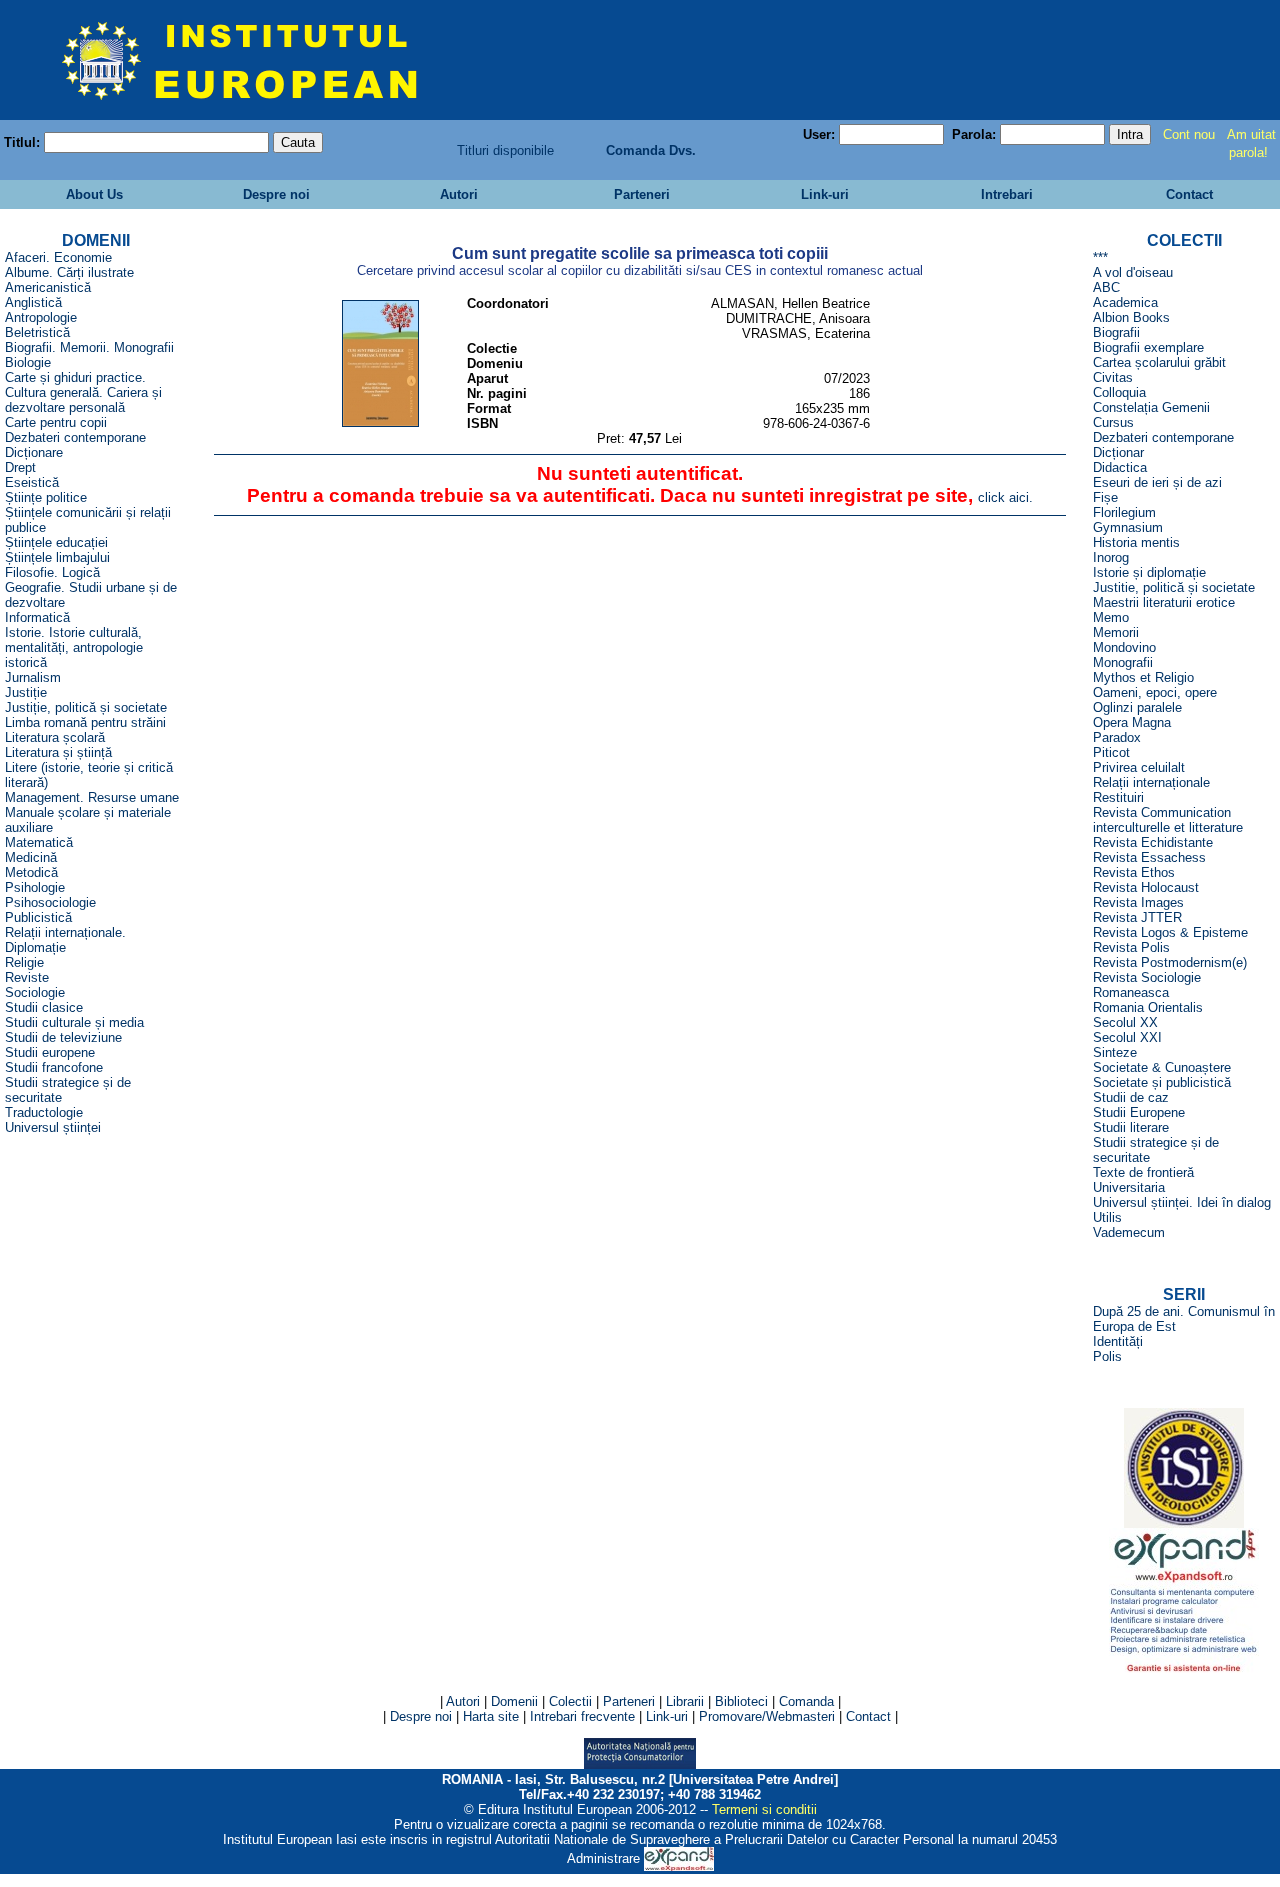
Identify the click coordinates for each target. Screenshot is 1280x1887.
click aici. (1005, 497)
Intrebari (1005, 194)
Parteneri (640, 194)
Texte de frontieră (1143, 1172)
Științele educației (56, 542)
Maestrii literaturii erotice (1164, 602)
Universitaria (1129, 1187)
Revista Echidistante (1153, 842)
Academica (1125, 302)
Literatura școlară (55, 737)
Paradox (1117, 737)
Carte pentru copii (56, 422)
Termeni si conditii (764, 1809)
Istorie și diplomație (1149, 572)
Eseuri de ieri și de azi (1157, 482)
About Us (92, 194)
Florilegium (1124, 512)
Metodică (31, 872)
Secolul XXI (1127, 1037)
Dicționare (34, 452)
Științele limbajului (57, 557)
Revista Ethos (1134, 872)
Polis (1107, 1356)
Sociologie (35, 992)
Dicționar (1118, 452)
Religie (24, 962)
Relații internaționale (1151, 782)
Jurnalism (33, 677)
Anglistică (33, 302)
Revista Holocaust (1146, 887)
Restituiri (1118, 797)
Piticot (1111, 752)
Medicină (31, 857)
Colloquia (1119, 392)
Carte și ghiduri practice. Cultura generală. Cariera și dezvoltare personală (83, 392)
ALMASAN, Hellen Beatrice (790, 303)
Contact (1187, 194)
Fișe (1105, 497)
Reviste (27, 977)
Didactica (1120, 467)
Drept (20, 467)
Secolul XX (1125, 1022)
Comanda (806, 1701)
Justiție (26, 692)
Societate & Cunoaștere (1162, 1067)
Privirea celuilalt (1139, 767)
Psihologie (35, 887)
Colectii (570, 1701)
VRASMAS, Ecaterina (806, 333)
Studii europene (50, 1052)
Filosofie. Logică (52, 572)
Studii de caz (1131, 1097)
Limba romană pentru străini (85, 722)
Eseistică (32, 482)
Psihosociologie (50, 902)
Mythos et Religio (1143, 677)
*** (1100, 257)
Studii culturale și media (74, 1022)
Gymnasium (1128, 527)
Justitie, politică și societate (1174, 587)
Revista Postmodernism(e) (1170, 962)
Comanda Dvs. (651, 150)
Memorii (1116, 632)
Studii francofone (54, 1067)
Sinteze (1115, 1052)
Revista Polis (1131, 947)
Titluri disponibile (505, 150)
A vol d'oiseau (1133, 272)
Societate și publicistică (1162, 1082)
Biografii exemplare (1148, 347)
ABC (1106, 287)
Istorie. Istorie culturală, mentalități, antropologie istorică (74, 647)
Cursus (1113, 422)
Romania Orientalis (1148, 1007)
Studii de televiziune (63, 1037)
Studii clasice (44, 1007)
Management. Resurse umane (92, 797)
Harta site (491, 1716)
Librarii (685, 1701)
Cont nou (1189, 134)
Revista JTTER (1137, 917)
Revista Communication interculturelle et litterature (1168, 820)
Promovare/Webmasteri (767, 1716)
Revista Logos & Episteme (1170, 932)
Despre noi (274, 194)
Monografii (1123, 662)
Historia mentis (1136, 542)
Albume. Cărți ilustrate (69, 272)
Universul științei (53, 1127)
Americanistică (48, 287)
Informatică (37, 617)
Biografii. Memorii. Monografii (89, 347)
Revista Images (1138, 902)
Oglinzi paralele (1137, 707)
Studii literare (1131, 1127)
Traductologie (44, 1112)
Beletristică (37, 332)
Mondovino (1124, 647)
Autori (457, 194)
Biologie (28, 362)
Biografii (1116, 332)
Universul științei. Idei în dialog (1182, 1202)
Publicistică (38, 917)
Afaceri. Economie (58, 257)
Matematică (39, 842)
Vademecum (1129, 1232)
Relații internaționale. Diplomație (65, 940)
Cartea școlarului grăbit (1159, 362)
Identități (1118, 1341)
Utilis (1107, 1217)
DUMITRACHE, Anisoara (798, 318)
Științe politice (46, 497)
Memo (1111, 617)
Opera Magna (1132, 722)
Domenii (514, 1701)
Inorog (1111, 557)
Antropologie (41, 317)
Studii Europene (1139, 1112)
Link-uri (823, 194)
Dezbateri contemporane (75, 437)
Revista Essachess (1149, 857)
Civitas (1113, 377)
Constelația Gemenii (1151, 407)
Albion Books (1131, 317)
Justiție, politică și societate (86, 707)
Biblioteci (741, 1701)
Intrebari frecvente (582, 1716)
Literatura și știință (58, 752)
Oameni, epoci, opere (1155, 692)
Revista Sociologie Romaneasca (1147, 985)
